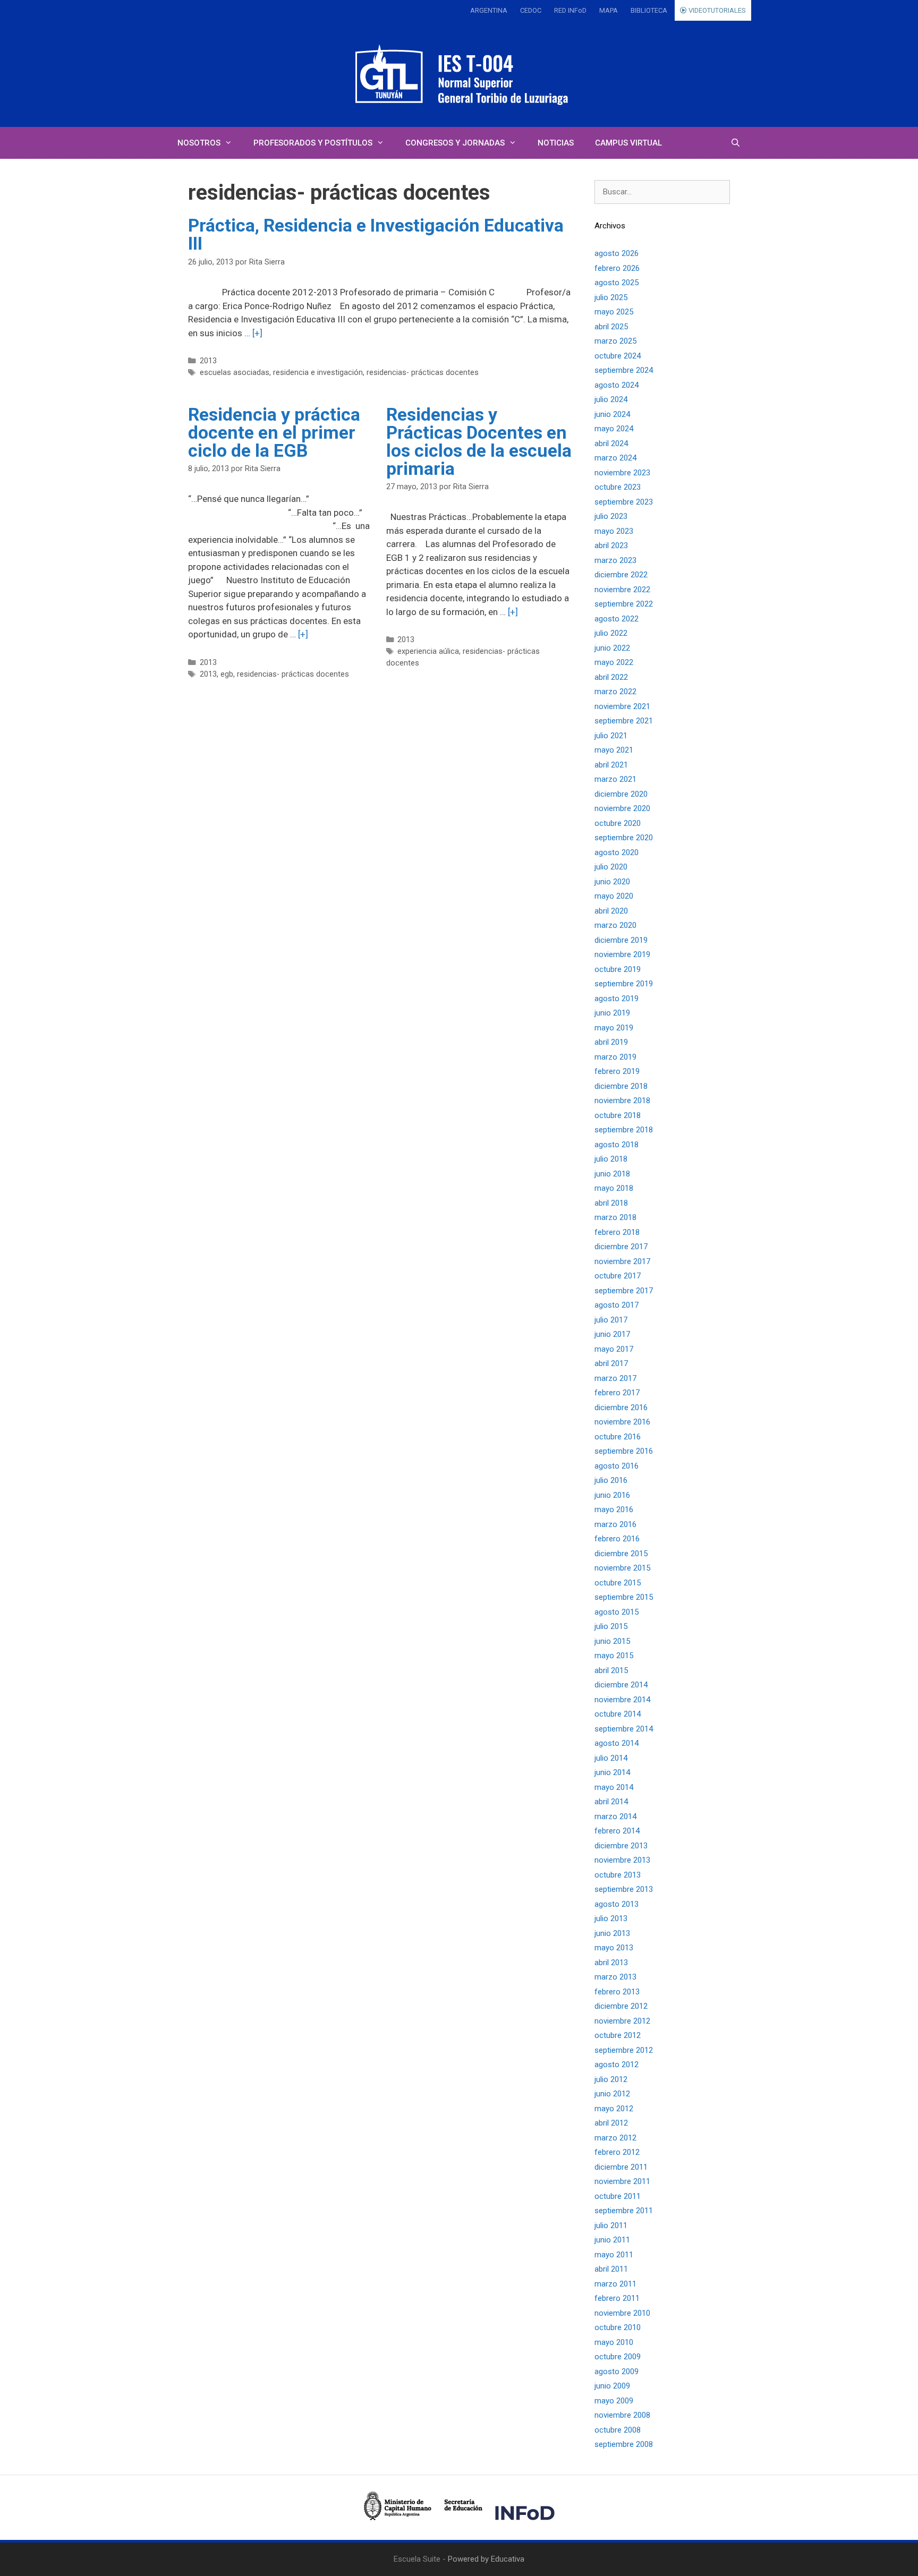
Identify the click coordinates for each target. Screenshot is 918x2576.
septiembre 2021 (624, 721)
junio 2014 (612, 1772)
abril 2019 (611, 1042)
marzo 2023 (615, 560)
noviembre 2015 (622, 1568)
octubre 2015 (618, 1583)
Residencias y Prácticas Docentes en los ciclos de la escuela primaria (479, 441)
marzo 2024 (615, 458)
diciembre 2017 (621, 1247)
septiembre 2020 (624, 838)
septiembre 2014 (624, 1729)
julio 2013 (611, 1918)
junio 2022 (612, 648)
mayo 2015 (614, 1656)
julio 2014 (611, 1758)
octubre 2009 (618, 2357)
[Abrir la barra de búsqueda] (736, 143)
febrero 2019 (617, 1071)
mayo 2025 (614, 312)
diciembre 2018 (621, 1086)
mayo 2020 (614, 896)
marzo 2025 (615, 341)
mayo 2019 (614, 1028)
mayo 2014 (614, 1787)
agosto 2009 (617, 2372)
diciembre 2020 (621, 794)
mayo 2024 (614, 429)
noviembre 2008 (622, 2415)
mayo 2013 (614, 1948)
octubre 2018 (618, 1115)
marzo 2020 (615, 925)
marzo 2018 (615, 1217)
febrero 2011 (617, 2298)
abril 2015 (611, 1670)
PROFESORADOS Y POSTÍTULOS (313, 143)
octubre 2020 (618, 823)
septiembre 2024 (624, 370)
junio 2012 (612, 2094)
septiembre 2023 (624, 502)
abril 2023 (611, 545)
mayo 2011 (614, 2255)
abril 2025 (611, 327)
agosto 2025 (617, 283)
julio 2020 (611, 867)
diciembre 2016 (621, 1408)
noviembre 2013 (622, 1860)
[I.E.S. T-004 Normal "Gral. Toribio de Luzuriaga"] (459, 74)
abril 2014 (611, 1802)
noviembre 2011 (622, 2181)
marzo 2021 (615, 779)
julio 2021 (611, 736)
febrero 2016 (617, 1539)
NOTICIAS (556, 143)
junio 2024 (612, 414)
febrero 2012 (617, 2152)
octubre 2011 (618, 2196)
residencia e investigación (318, 373)
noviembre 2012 (622, 2021)
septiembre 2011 (624, 2211)
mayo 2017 (614, 1349)
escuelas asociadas (235, 373)
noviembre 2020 (622, 808)
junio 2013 (612, 1933)
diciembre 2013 (621, 1846)
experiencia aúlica (428, 651)
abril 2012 (611, 2123)
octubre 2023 (618, 487)
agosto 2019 (617, 999)
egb (227, 674)
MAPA (609, 10)
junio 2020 (612, 882)
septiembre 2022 (624, 604)
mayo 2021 (614, 750)
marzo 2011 (615, 2284)
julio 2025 (611, 297)
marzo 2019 (615, 1057)
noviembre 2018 (622, 1101)
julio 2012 (611, 2079)
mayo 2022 (614, 662)
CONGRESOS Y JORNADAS (455, 143)
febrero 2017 (617, 1393)
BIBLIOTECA (649, 10)
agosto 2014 (617, 1743)
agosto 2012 (617, 2065)
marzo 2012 (615, 2138)
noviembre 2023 (622, 473)
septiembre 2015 (624, 1597)
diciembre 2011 (621, 2167)
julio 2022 (611, 633)
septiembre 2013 (624, 1889)
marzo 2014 (615, 1816)
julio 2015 (611, 1626)
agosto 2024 (617, 385)
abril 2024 (611, 443)
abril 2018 (611, 1203)
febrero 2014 (617, 1831)
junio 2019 (612, 1013)
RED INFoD (570, 10)
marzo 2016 (615, 1524)
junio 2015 (612, 1641)
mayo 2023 (614, 531)
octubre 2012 (618, 2035)
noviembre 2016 (622, 1422)
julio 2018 (611, 1159)
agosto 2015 (617, 1612)
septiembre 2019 (624, 984)
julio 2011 (611, 2225)
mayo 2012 (614, 2109)
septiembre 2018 (624, 1130)
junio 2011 (612, 2240)
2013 (208, 361)
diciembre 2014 (621, 1685)
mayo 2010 (614, 2342)
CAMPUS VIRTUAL (628, 143)
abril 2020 (611, 911)
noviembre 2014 (622, 1700)
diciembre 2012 (621, 2006)
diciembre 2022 (621, 575)
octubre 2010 (618, 2327)
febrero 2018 (617, 1232)
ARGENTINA (489, 10)
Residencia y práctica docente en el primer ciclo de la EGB (274, 432)
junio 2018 (612, 1174)
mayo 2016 (614, 1509)
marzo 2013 (615, 1977)
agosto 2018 (617, 1145)
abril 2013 (611, 1963)
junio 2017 (612, 1334)
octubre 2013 (618, 1875)
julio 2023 (611, 516)
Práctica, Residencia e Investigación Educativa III (376, 234)
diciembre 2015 (621, 1554)
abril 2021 (611, 765)
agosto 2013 (617, 1904)
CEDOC (531, 10)
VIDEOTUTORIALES (716, 10)
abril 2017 (611, 1363)
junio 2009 (612, 2386)
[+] (257, 333)
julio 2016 (611, 1480)
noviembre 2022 (622, 590)
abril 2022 (611, 677)
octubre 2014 (618, 1714)
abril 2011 (611, 2269)
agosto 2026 (617, 253)
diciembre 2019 (621, 940)
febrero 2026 (617, 268)
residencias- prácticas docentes (423, 373)
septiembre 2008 (624, 2444)
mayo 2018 (614, 1188)
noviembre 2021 (622, 706)
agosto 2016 (617, 1466)
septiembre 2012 (624, 2050)
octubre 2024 (618, 356)
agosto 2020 (617, 852)
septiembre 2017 (624, 1291)
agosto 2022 (617, 619)
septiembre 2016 (624, 1451)
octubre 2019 (618, 969)
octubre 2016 (618, 1437)
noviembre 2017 (622, 1261)
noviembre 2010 (622, 2313)
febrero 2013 (617, 1992)
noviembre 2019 (622, 954)
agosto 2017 (617, 1305)
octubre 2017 (618, 1276)
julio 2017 (611, 1320)
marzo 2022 (615, 692)
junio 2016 (612, 1495)
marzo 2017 (615, 1378)
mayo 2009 (614, 2401)
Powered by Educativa (486, 2559)
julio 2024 (611, 399)
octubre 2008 (618, 2430)
